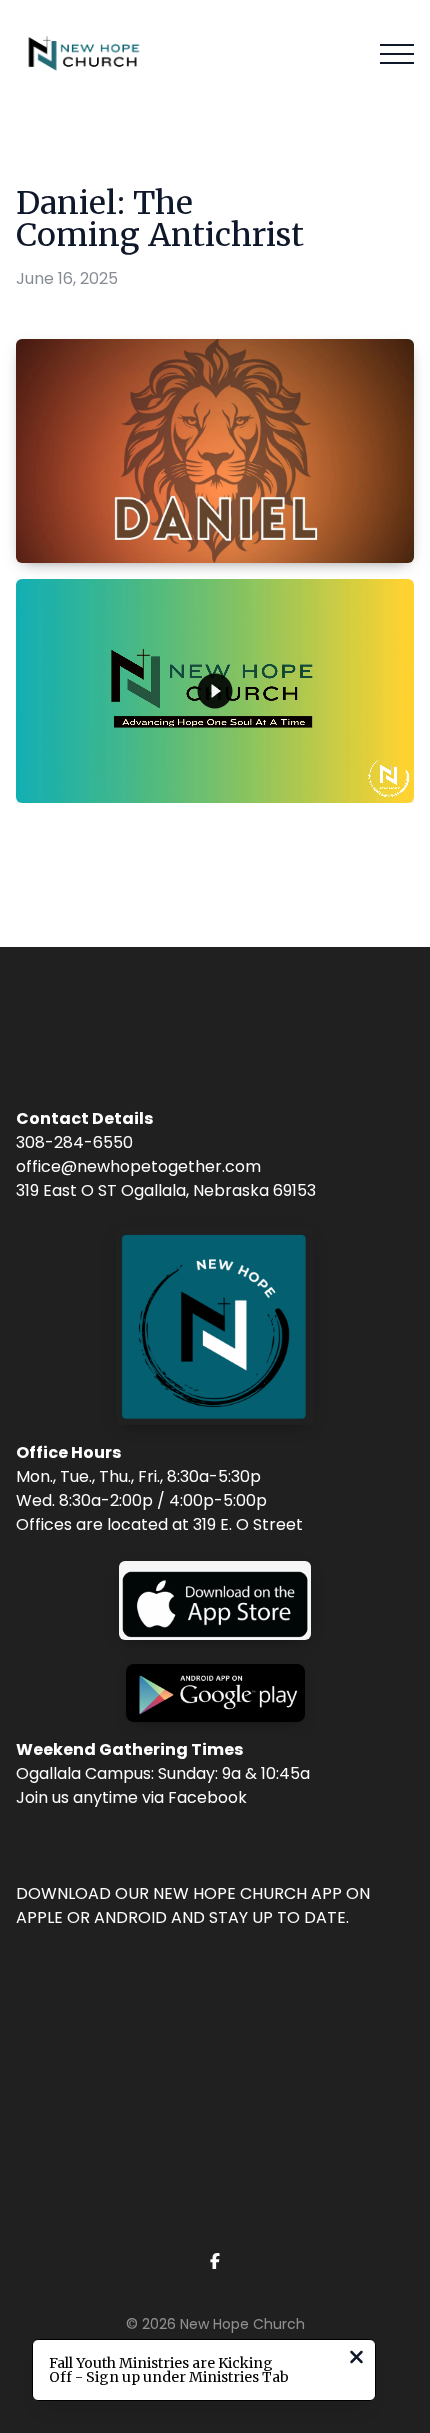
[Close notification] (356, 2359)
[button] (397, 54)
